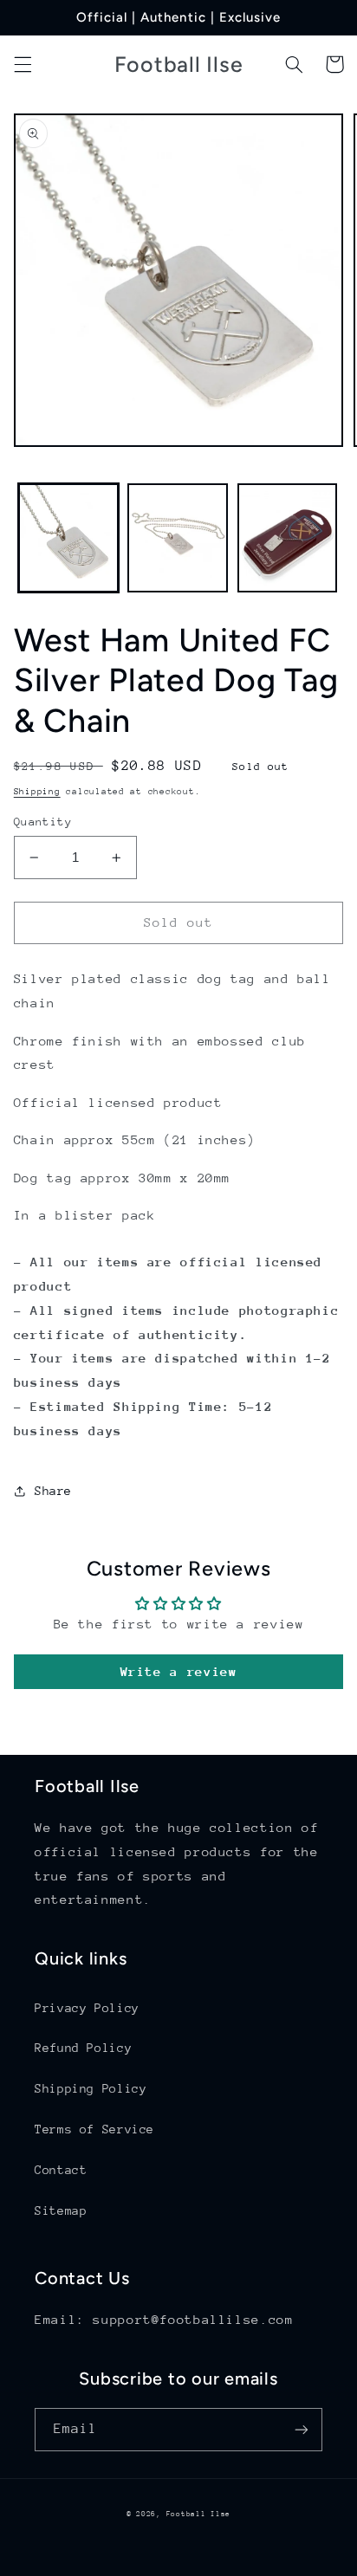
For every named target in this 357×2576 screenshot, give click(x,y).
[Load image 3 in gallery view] (288, 538)
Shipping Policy (91, 2088)
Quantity (43, 822)
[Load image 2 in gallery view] (178, 538)
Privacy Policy (87, 2008)
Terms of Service (94, 2129)
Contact (61, 2170)
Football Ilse (199, 2514)
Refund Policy (83, 2048)
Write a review (179, 1671)
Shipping (37, 792)
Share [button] (53, 1491)
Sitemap (61, 2210)
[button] (23, 64)
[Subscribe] (302, 2429)
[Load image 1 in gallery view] (68, 538)
